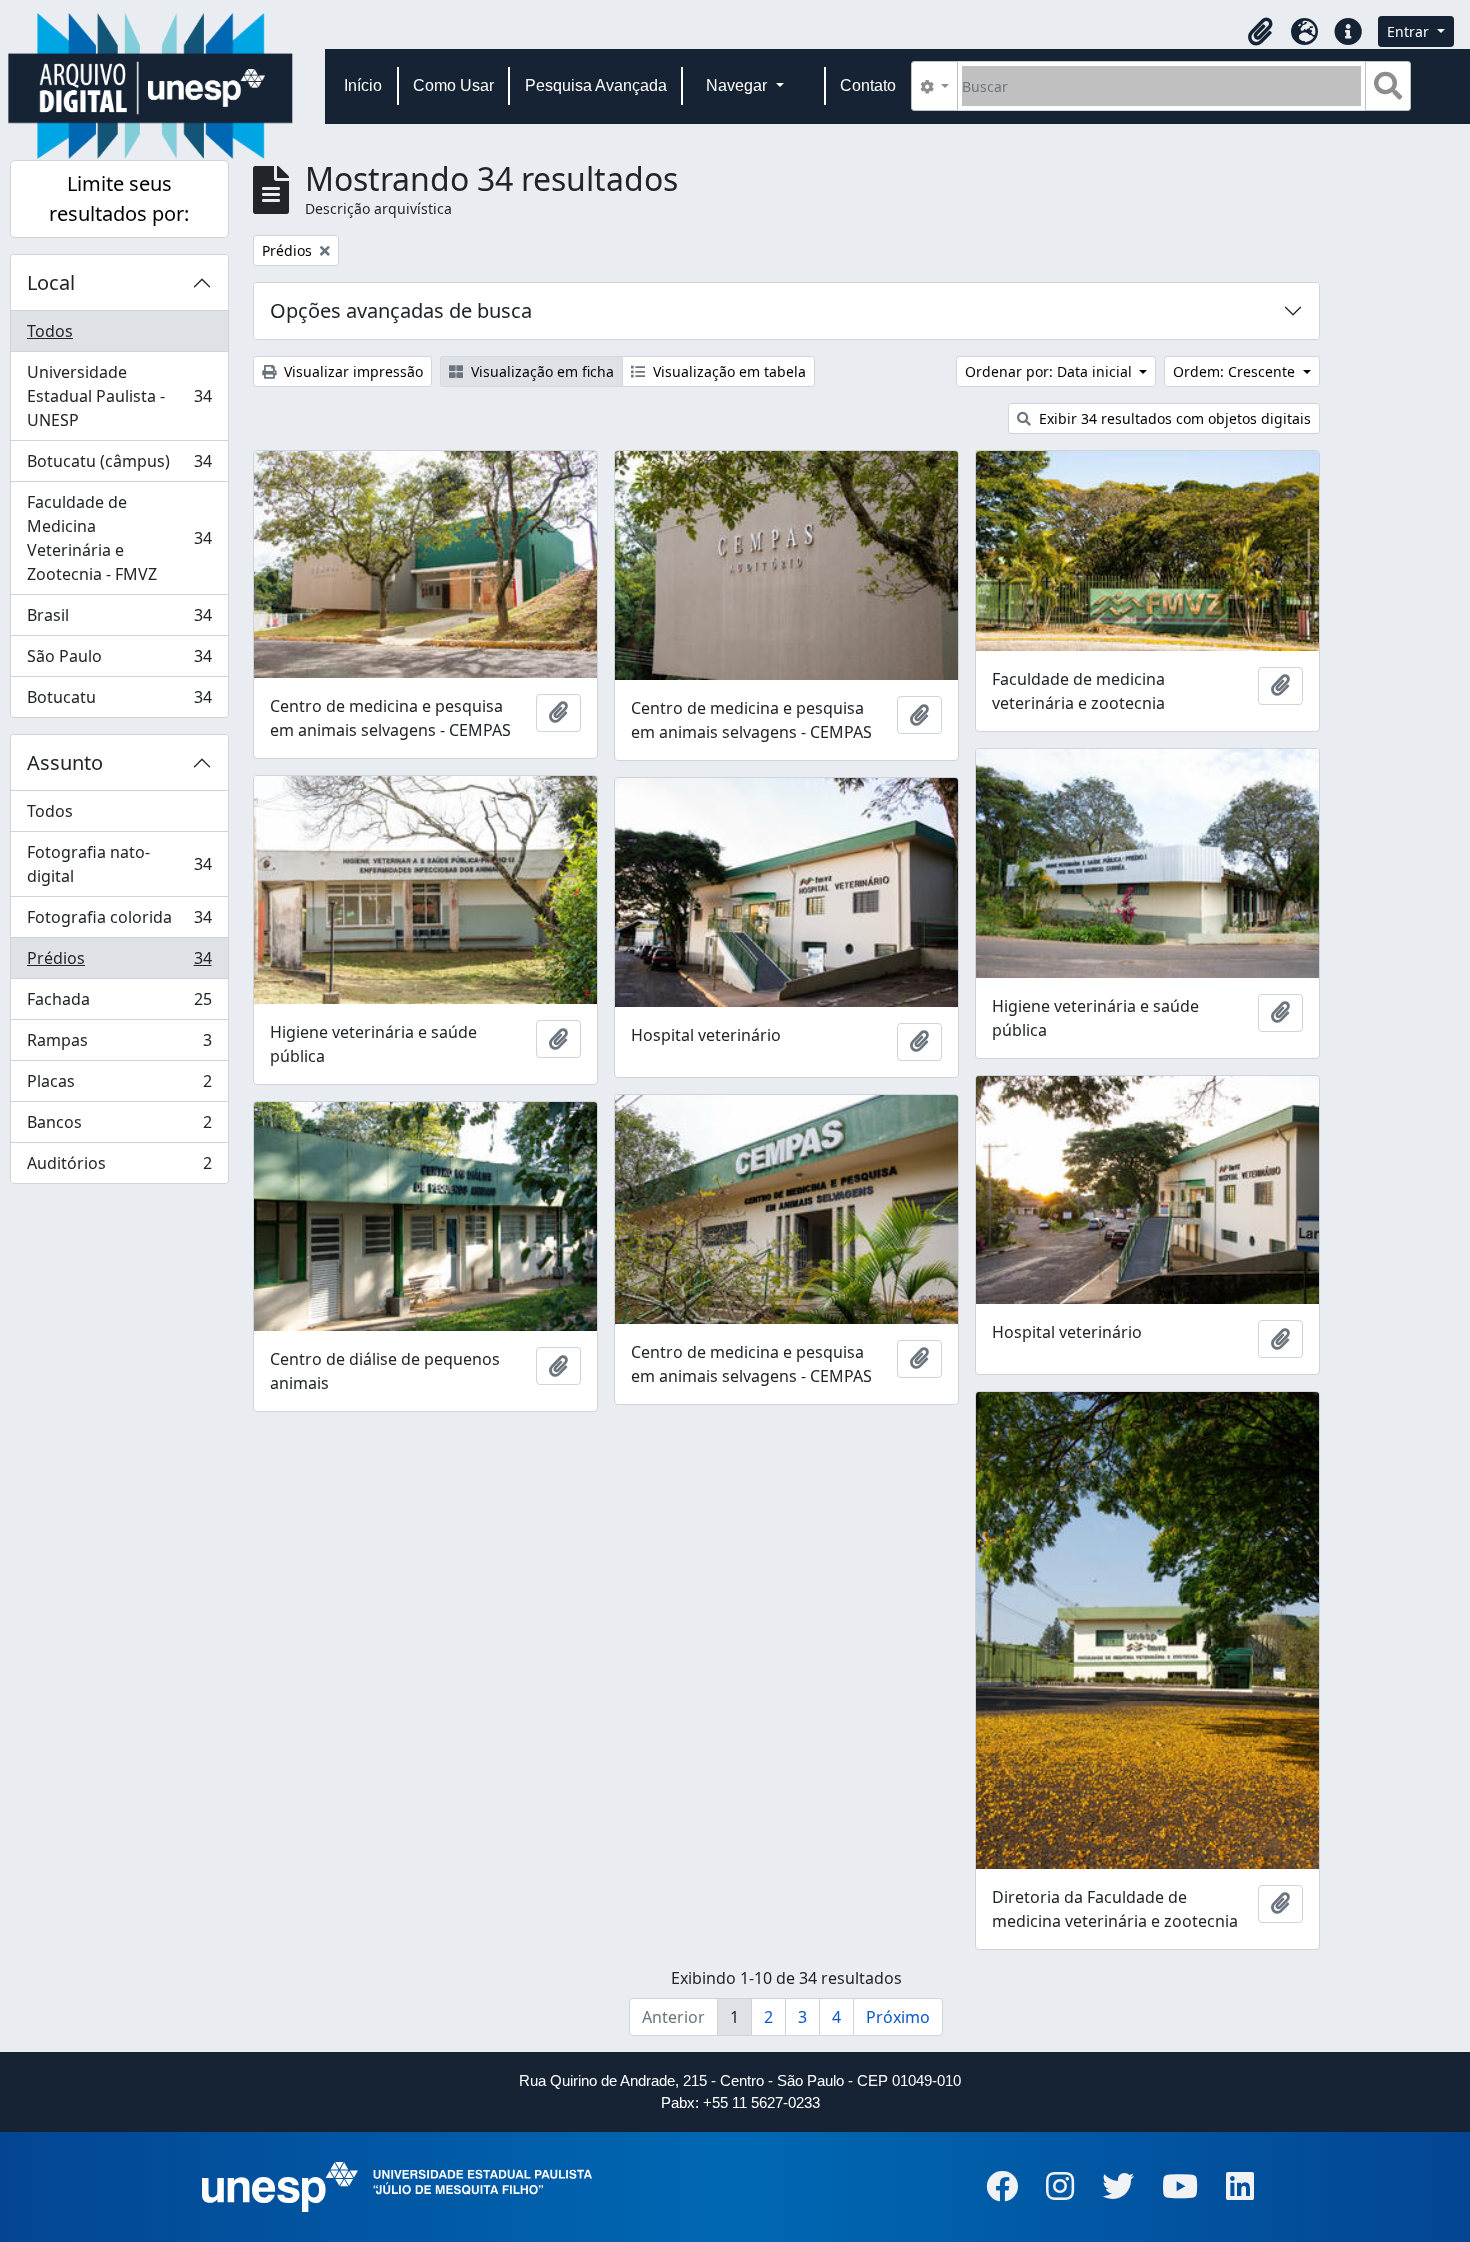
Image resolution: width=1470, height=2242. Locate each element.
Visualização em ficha (540, 371)
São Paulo (119, 661)
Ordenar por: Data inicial (1050, 371)
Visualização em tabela (727, 371)
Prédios (119, 963)
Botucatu (119, 701)
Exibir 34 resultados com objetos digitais (1173, 418)
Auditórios (119, 1167)
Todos (50, 331)
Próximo (898, 2017)
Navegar (738, 85)
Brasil (119, 620)
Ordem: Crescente (1236, 371)
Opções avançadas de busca (401, 310)
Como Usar (453, 85)
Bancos (119, 1127)
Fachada (119, 1004)
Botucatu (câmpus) (119, 466)
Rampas (119, 1045)
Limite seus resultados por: (119, 198)
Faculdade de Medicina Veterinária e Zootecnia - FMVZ (119, 538)
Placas (119, 1086)
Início (363, 85)
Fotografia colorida (119, 922)
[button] (1260, 32)
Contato (868, 85)
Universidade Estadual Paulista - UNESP (119, 396)
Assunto (65, 762)
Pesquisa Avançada (596, 85)
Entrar (1410, 31)
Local (51, 282)
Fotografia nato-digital (119, 864)
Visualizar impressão (351, 371)
